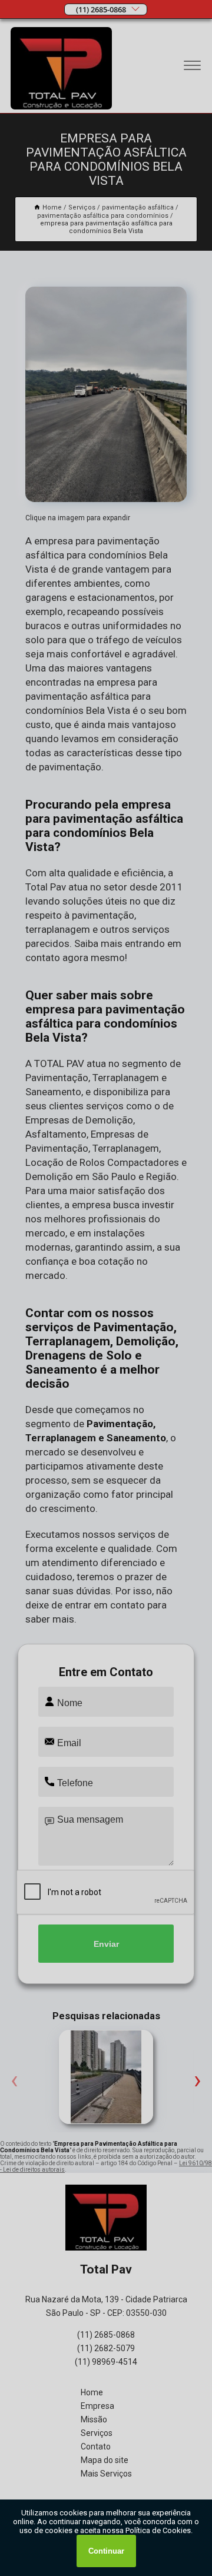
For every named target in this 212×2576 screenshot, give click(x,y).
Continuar (106, 2551)
